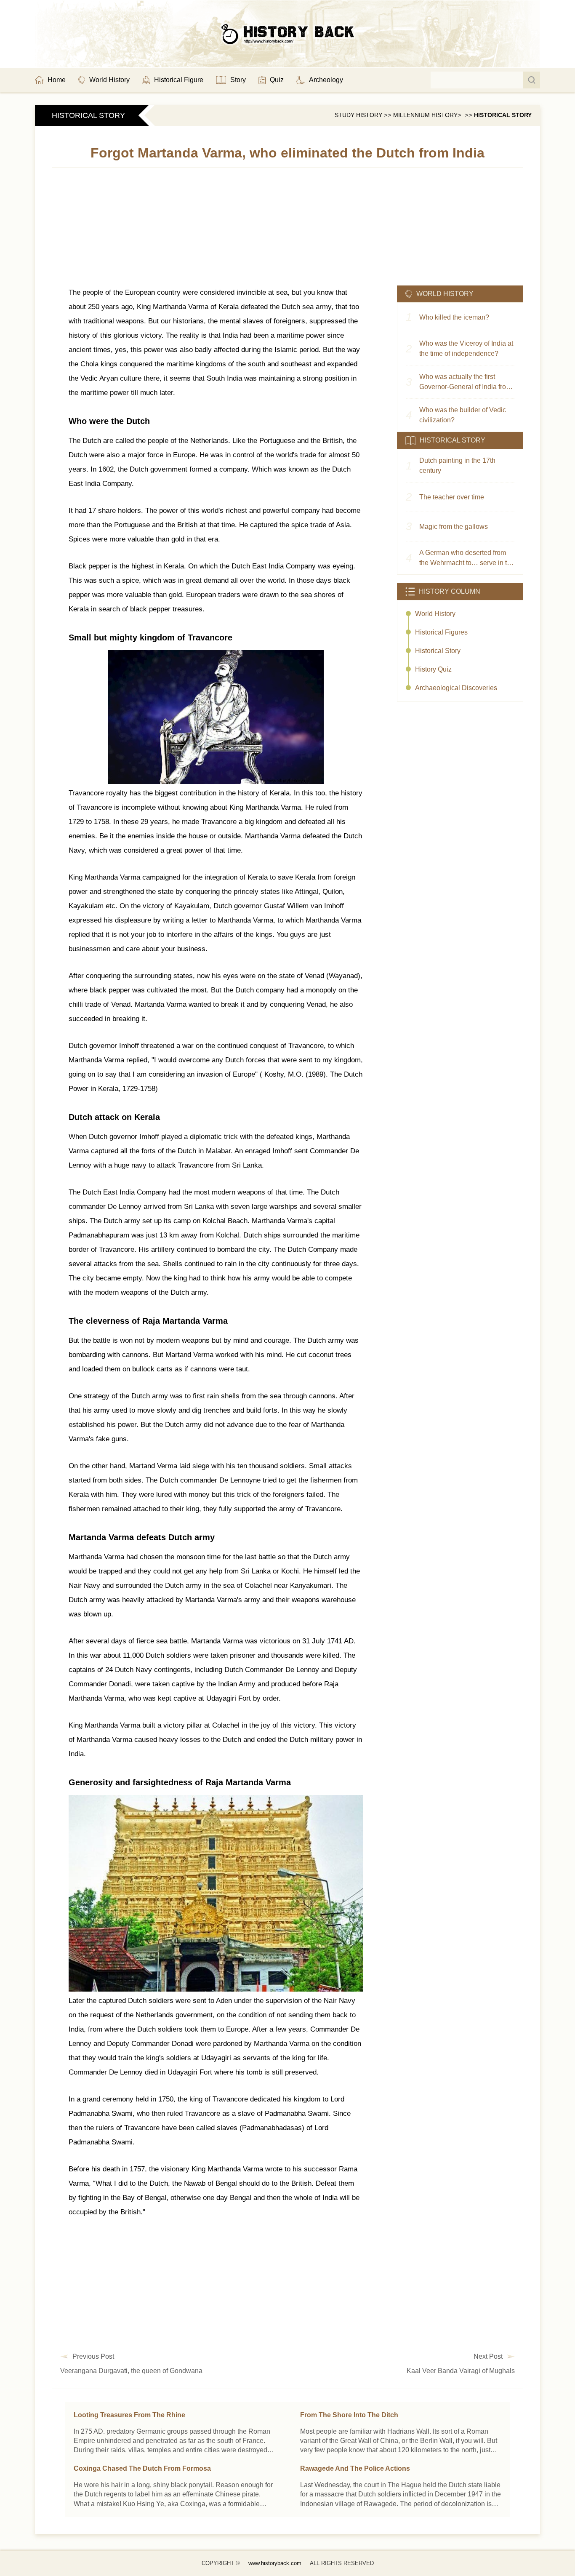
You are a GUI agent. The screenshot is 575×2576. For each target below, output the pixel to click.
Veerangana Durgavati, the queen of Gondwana (131, 2371)
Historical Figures (441, 632)
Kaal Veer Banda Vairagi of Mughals (461, 2371)
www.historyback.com (275, 2563)
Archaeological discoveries (456, 688)
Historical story (503, 115)
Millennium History (425, 115)
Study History (358, 115)
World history (435, 614)
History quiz (433, 669)
